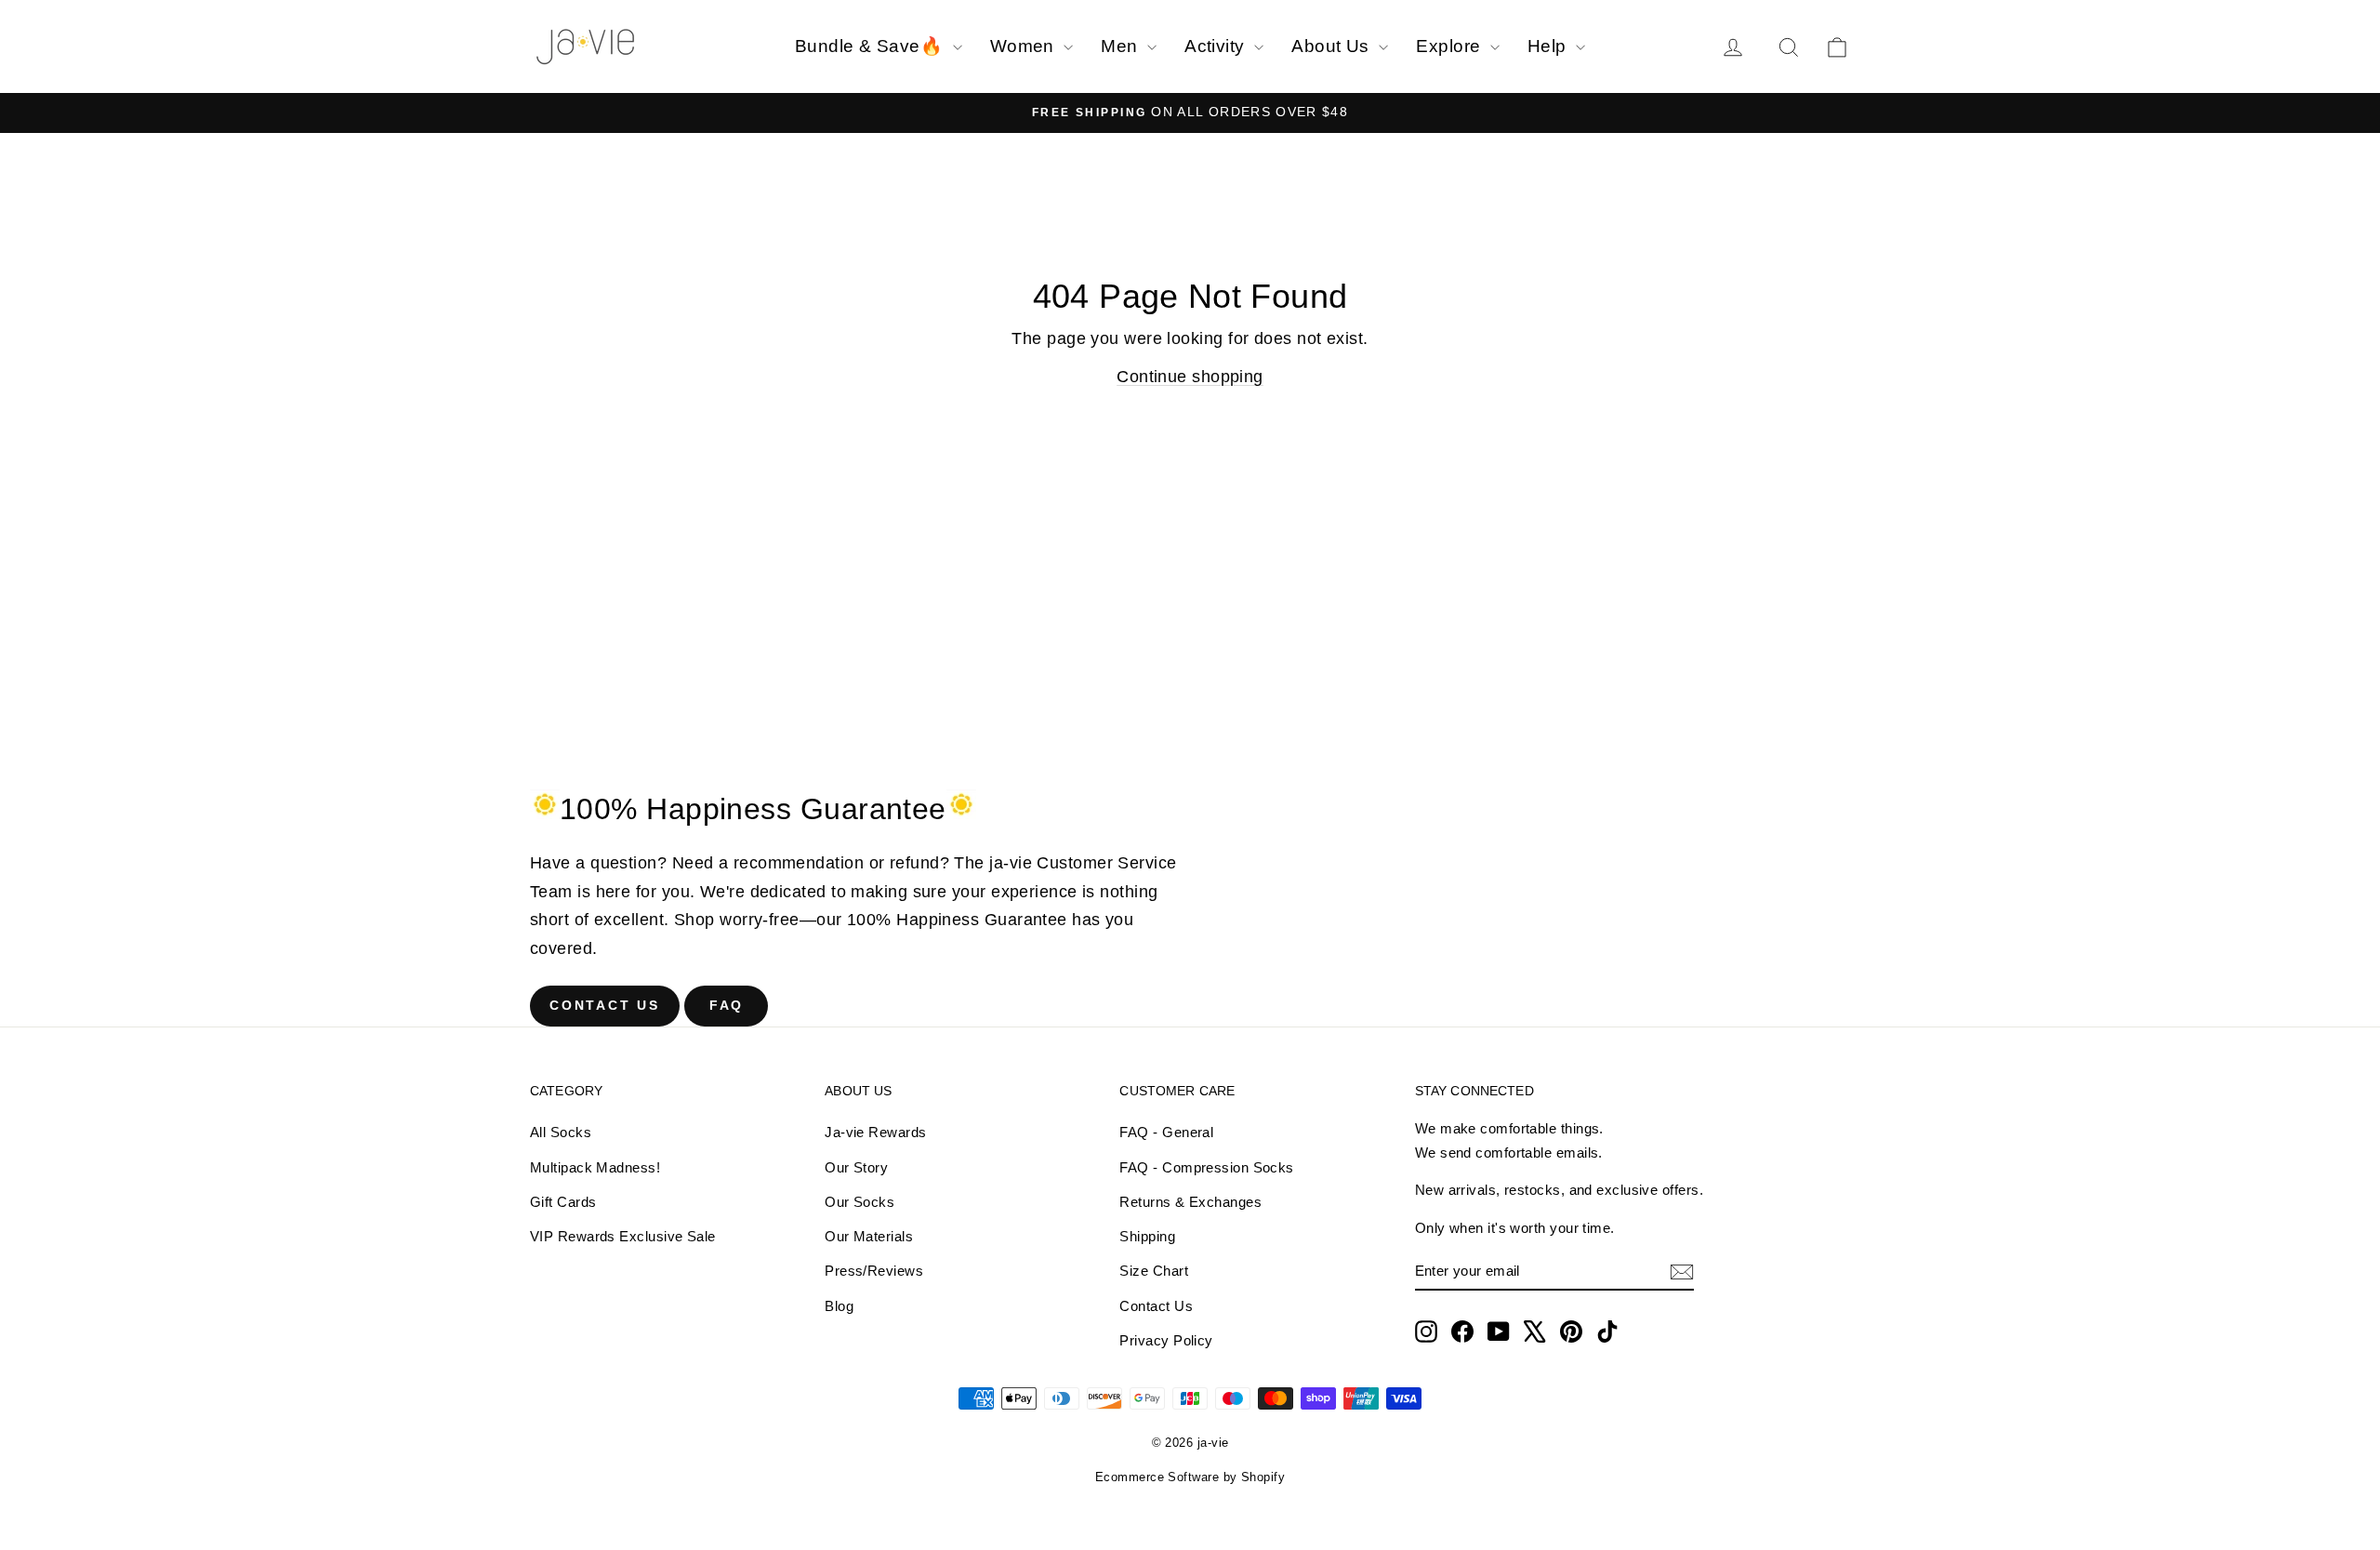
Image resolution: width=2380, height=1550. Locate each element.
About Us (1333, 46)
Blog (839, 1306)
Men (1122, 46)
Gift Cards (563, 1202)
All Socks (561, 1132)
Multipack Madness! (595, 1167)
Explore (1451, 46)
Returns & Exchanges (1190, 1202)
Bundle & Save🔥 (872, 46)
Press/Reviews (874, 1271)
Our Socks (859, 1202)
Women (1025, 46)
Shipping (1147, 1236)
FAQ (727, 1005)
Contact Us (605, 1005)
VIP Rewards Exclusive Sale (623, 1236)
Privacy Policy (1166, 1340)
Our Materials (869, 1236)
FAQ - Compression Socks (1206, 1167)
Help (1549, 46)
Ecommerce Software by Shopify (1190, 1477)
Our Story (856, 1167)
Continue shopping (1190, 377)
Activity (1217, 46)
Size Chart (1154, 1271)
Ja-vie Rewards (875, 1132)
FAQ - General (1166, 1132)
